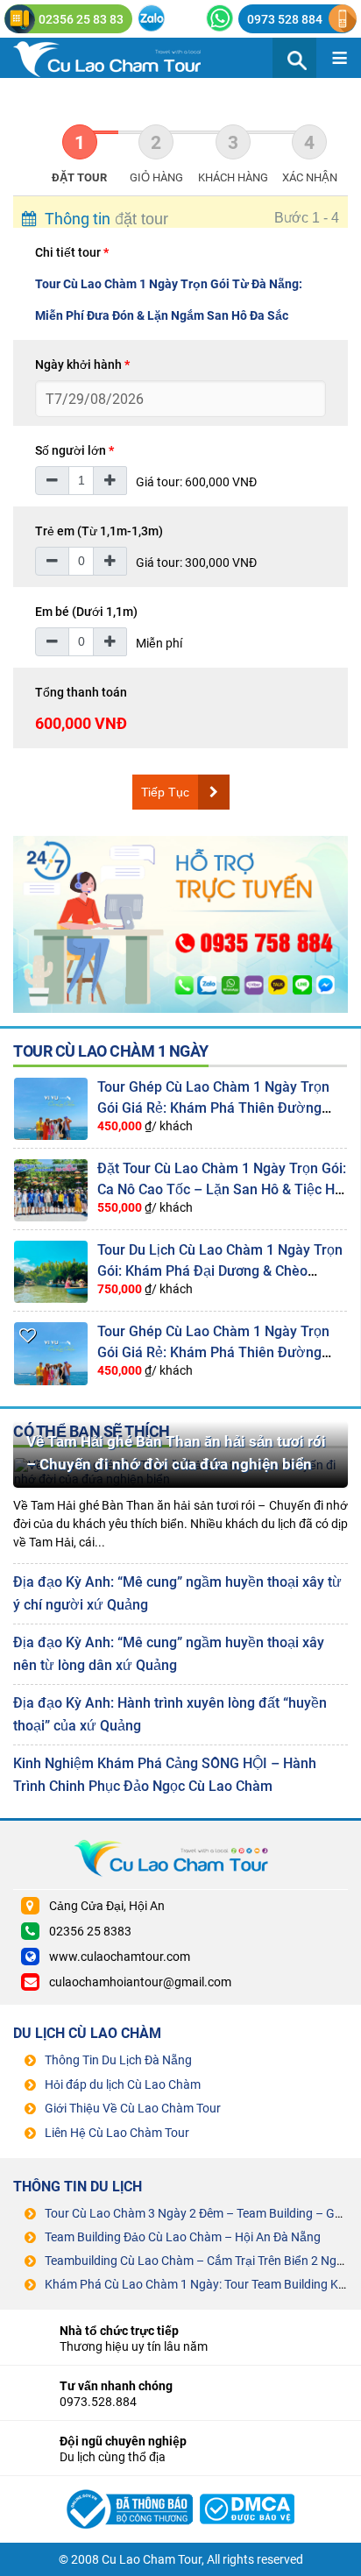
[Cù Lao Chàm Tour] (127, 2488)
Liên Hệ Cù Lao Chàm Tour (117, 2133)
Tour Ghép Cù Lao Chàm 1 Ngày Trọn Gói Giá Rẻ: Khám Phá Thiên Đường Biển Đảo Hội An (213, 1108)
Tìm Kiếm (294, 58)
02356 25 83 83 (81, 19)
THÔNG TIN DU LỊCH (78, 2187)
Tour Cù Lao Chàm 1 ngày (111, 1051)
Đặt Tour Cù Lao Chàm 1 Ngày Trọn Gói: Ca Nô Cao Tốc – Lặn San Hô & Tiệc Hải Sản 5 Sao (222, 1189)
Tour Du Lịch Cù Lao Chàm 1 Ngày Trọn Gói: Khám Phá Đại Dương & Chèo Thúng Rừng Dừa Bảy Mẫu (220, 1271)
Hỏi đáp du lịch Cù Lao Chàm (123, 2084)
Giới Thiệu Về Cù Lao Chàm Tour (133, 2108)
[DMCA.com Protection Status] (248, 2488)
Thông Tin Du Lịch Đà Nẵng (118, 2060)
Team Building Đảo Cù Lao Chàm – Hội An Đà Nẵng (183, 2237)
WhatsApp (219, 18)
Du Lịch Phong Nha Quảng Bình (122, 58)
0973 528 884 (285, 19)
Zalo (151, 18)
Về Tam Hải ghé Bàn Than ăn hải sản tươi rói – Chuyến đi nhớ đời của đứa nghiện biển (176, 1453)
